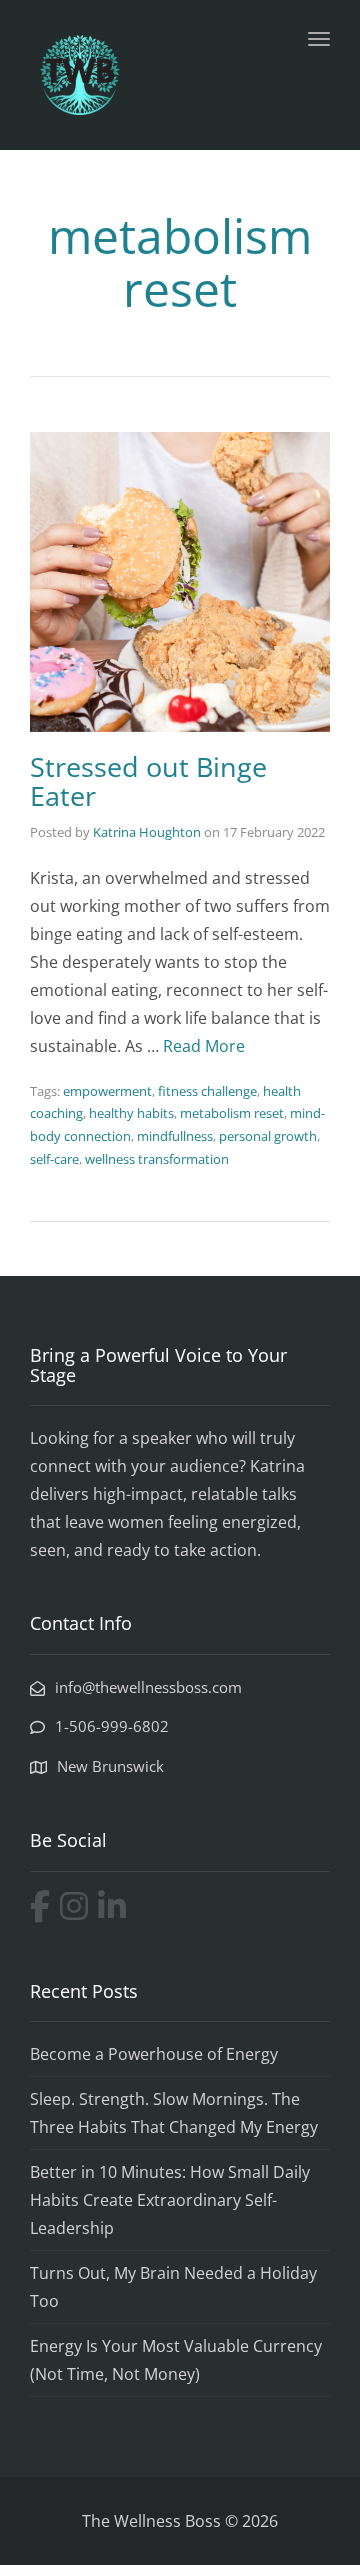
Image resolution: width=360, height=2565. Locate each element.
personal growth (268, 1136)
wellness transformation (157, 1159)
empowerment (107, 1091)
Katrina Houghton (147, 832)
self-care (54, 1159)
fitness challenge (207, 1091)
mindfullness (175, 1136)
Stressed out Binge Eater (148, 781)
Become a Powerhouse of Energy (154, 2054)
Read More (204, 1046)
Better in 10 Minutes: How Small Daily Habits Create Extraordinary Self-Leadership (170, 2200)
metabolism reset (232, 1113)
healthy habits (131, 1113)
